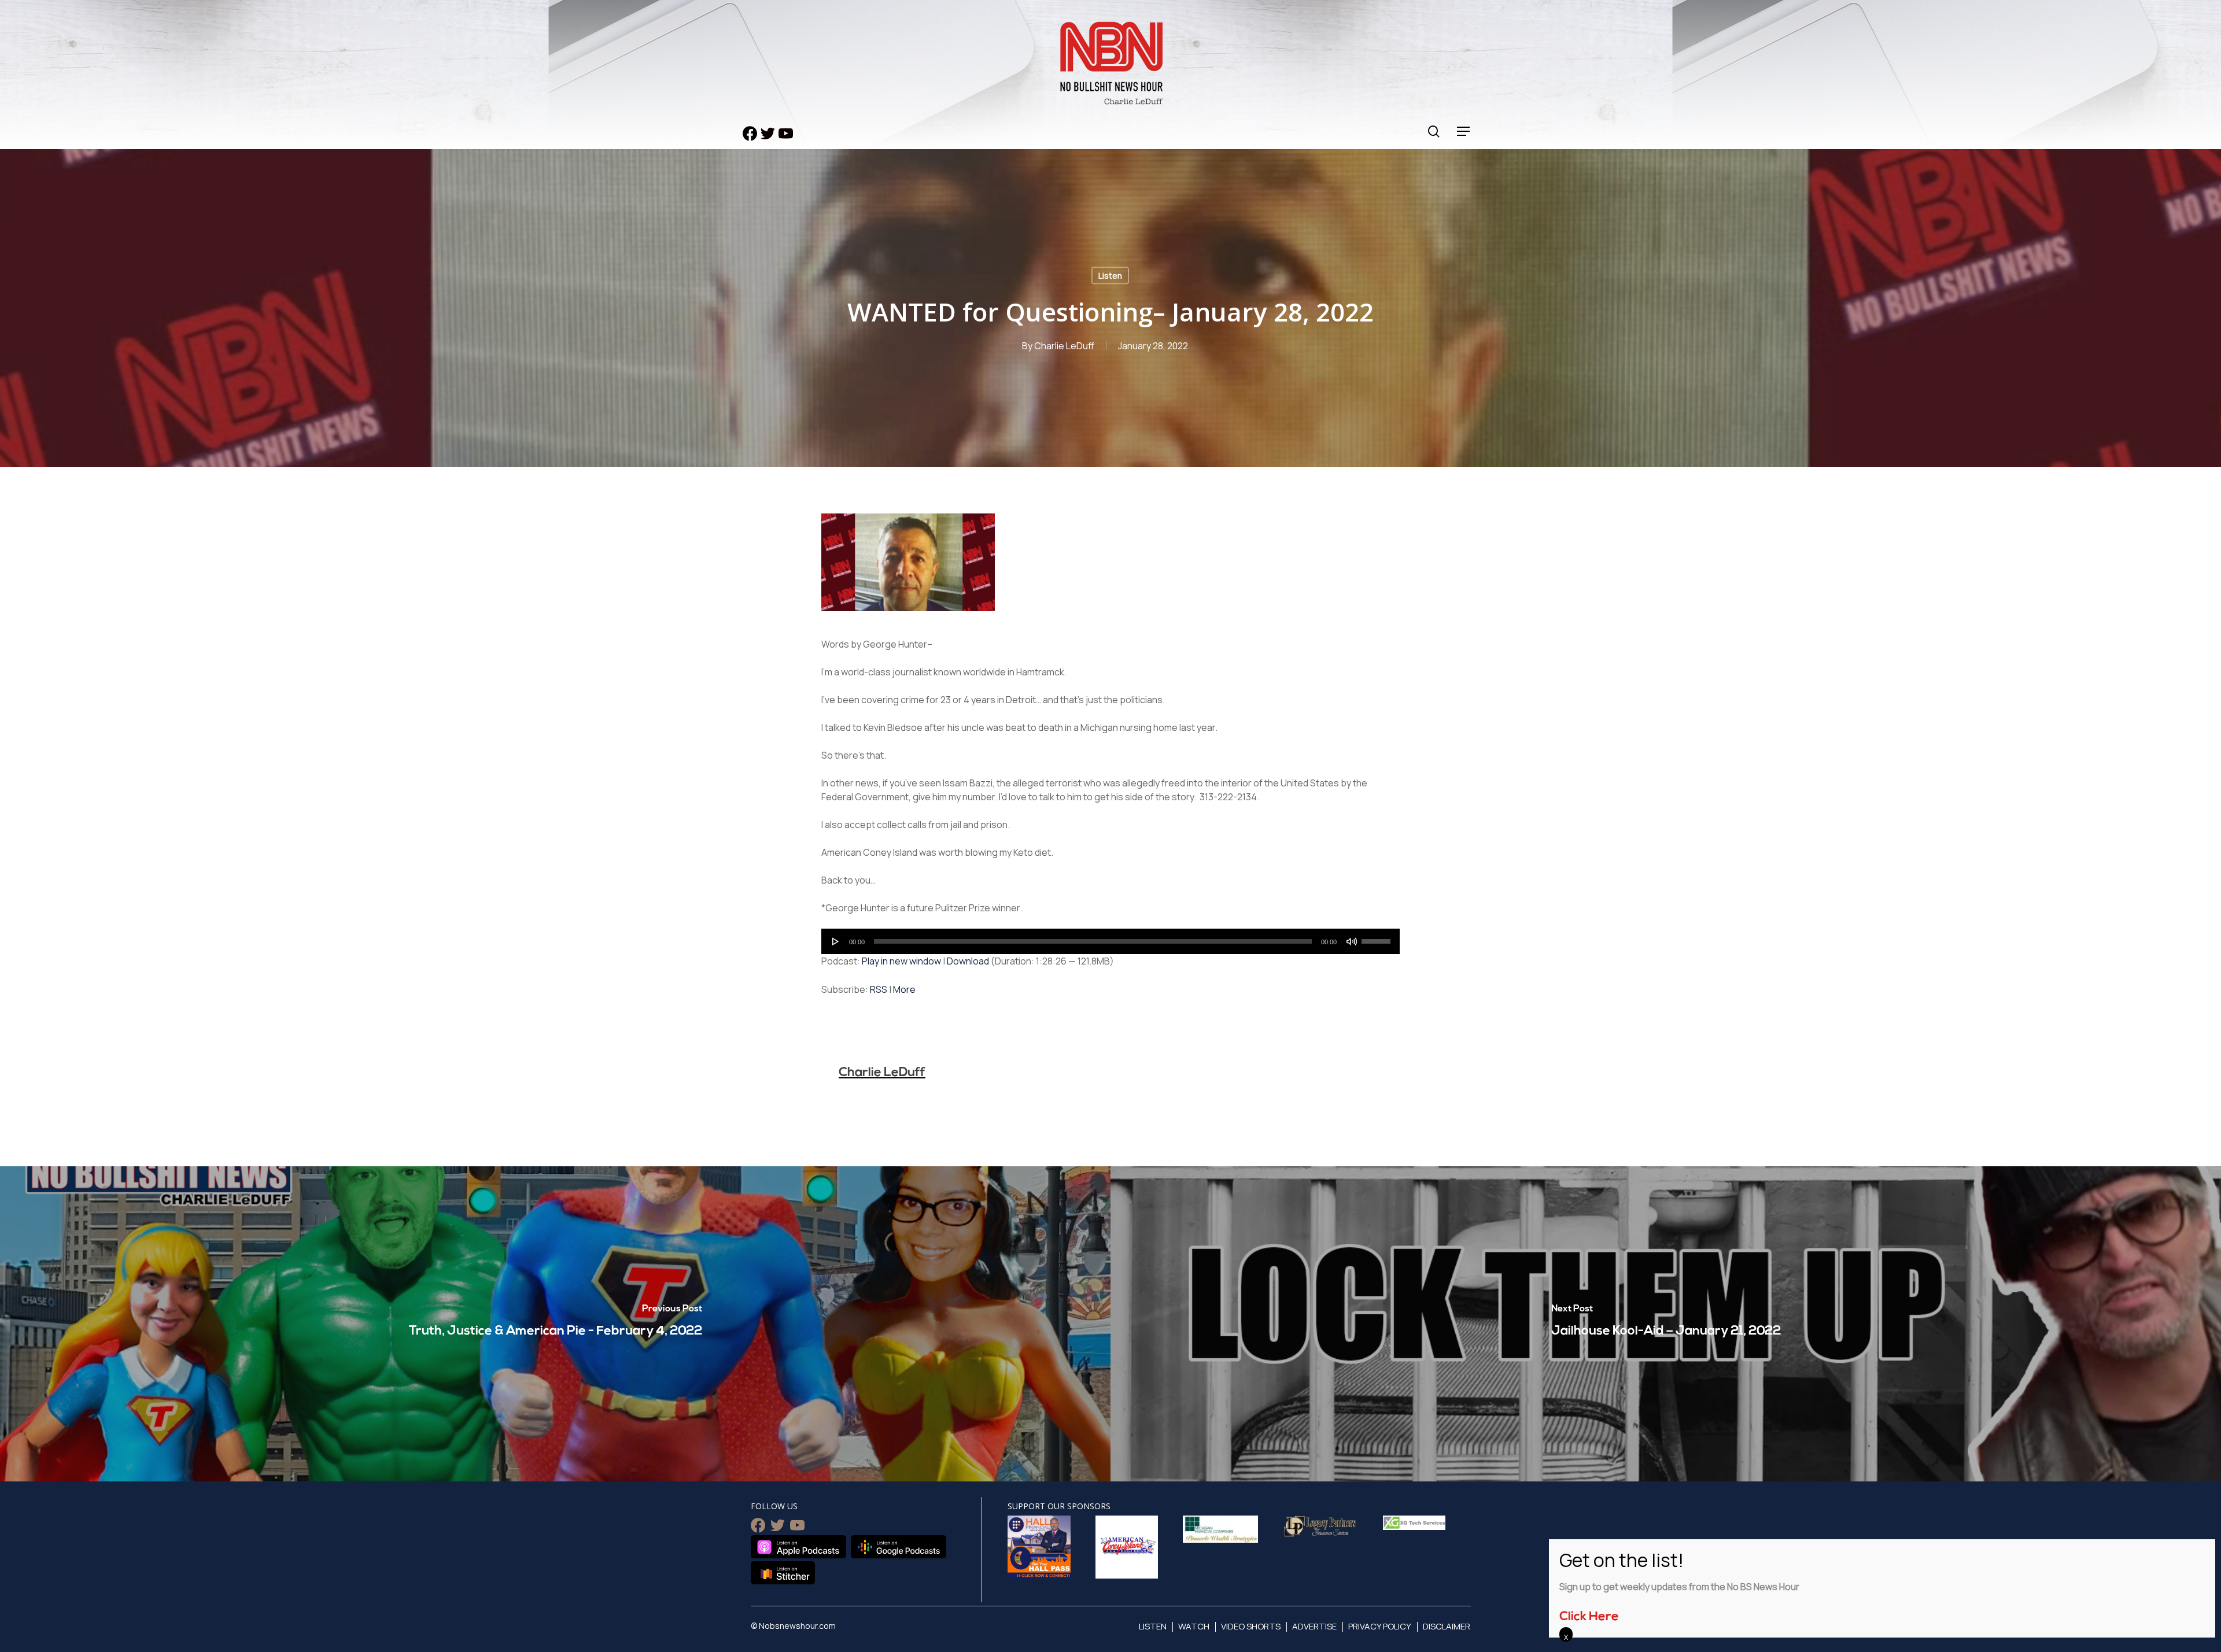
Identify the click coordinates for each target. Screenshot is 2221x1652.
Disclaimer (1447, 1626)
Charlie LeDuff (1064, 346)
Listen (1110, 276)
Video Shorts (1251, 1626)
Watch (1194, 1626)
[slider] (1378, 937)
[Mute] (1352, 941)
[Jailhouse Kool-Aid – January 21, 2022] (1666, 1324)
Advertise (1314, 1626)
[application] (1110, 941)
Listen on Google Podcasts (899, 1547)
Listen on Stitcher (783, 1573)
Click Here (1589, 1617)
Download (968, 961)
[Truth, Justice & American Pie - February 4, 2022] (555, 1324)
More (904, 989)
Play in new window (901, 961)
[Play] (836, 941)
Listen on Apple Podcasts (798, 1547)
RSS (879, 989)
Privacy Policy (1380, 1626)
